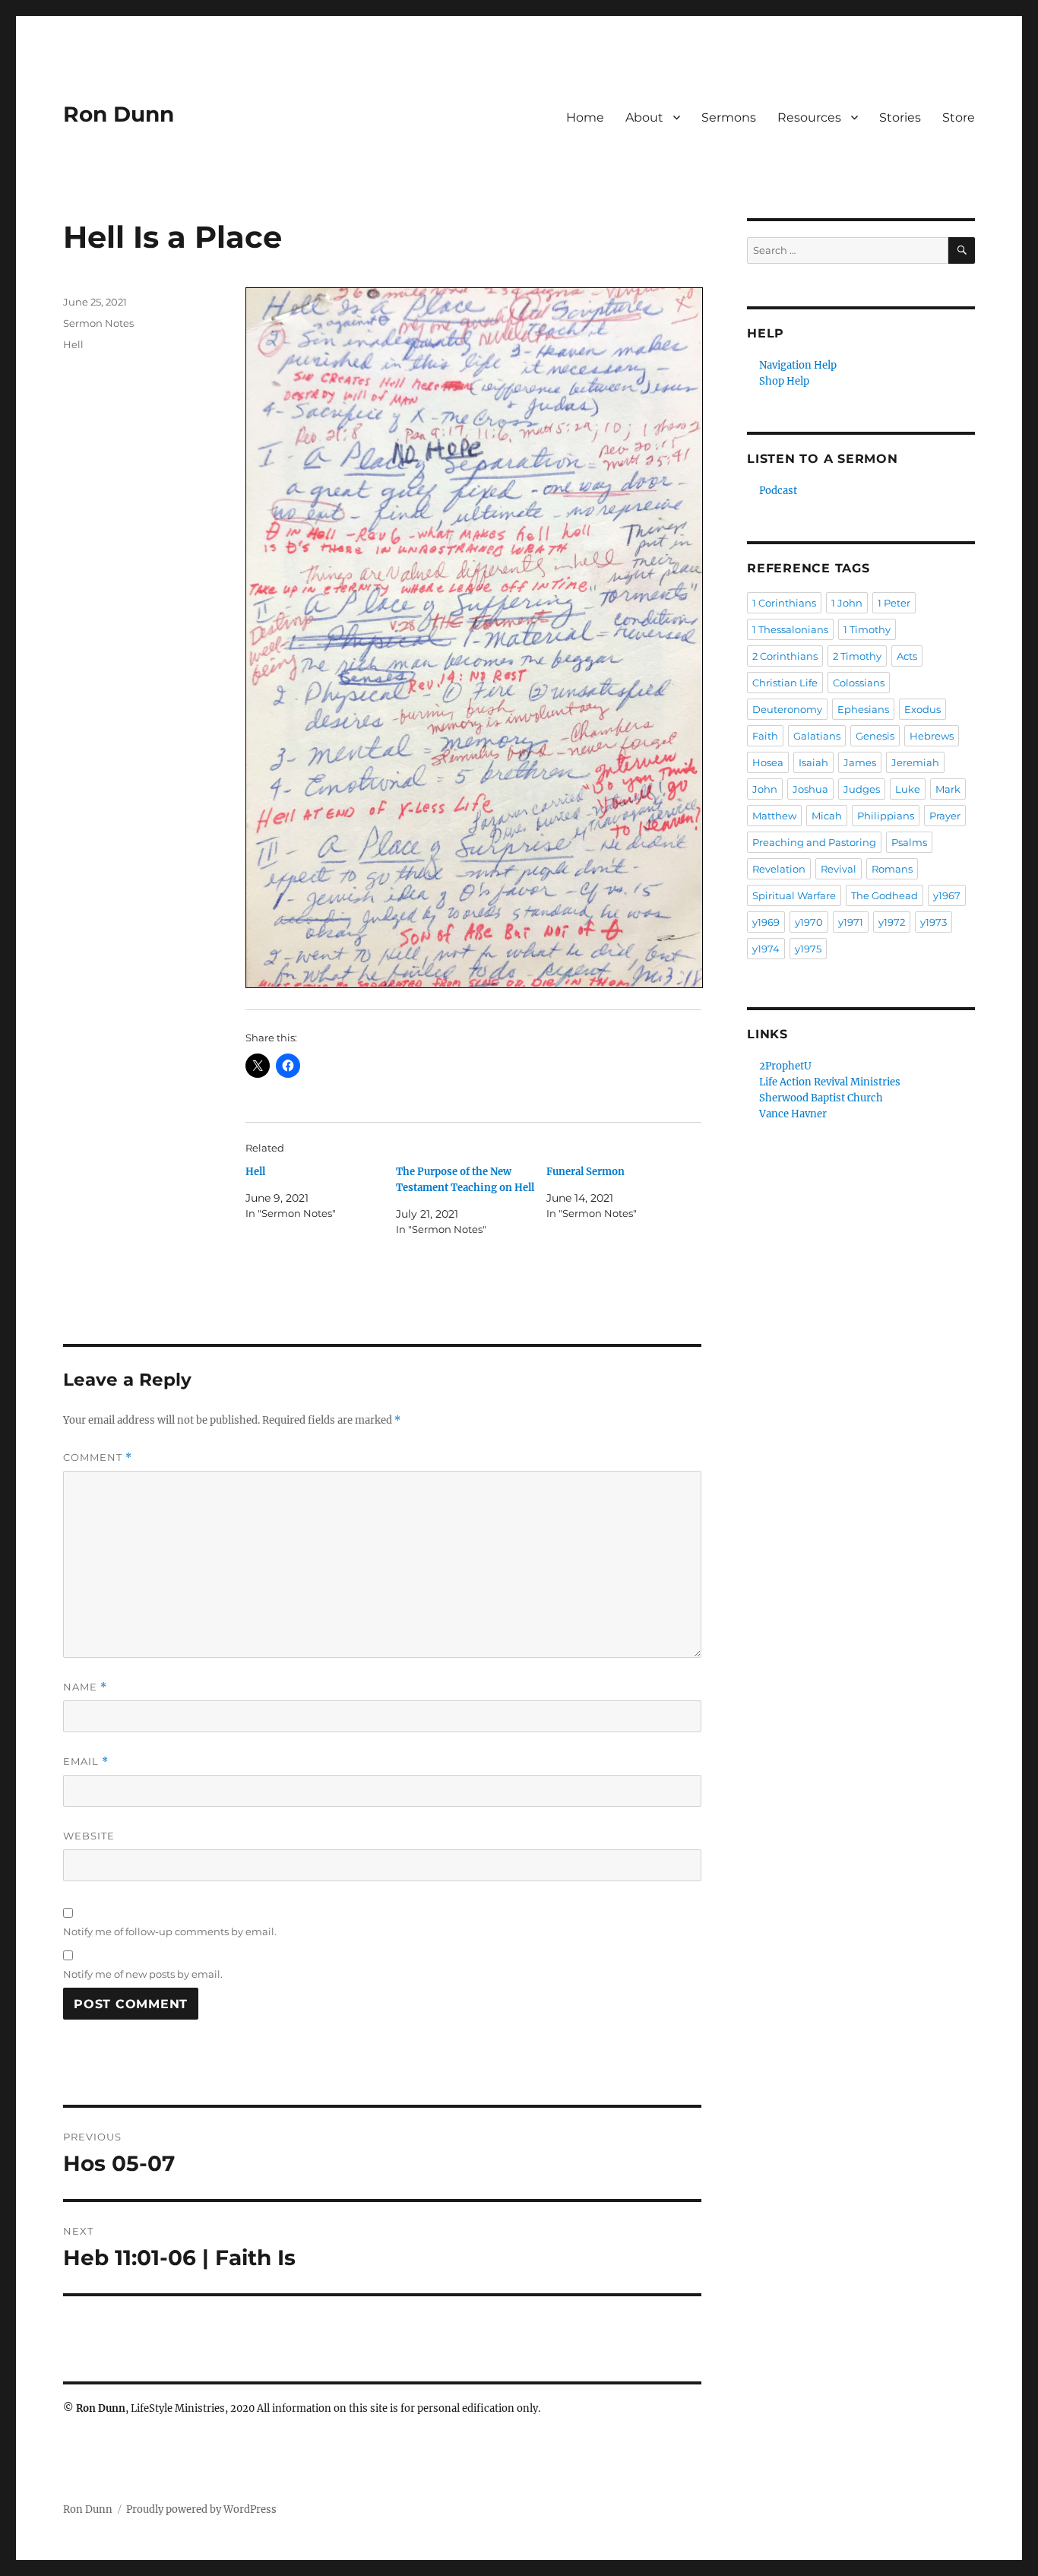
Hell (255, 1172)
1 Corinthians (784, 603)
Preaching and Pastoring (814, 842)
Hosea (768, 762)
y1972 (892, 922)
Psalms (909, 842)
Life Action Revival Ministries (830, 1082)
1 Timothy (867, 629)
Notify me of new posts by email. (143, 1974)
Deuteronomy (787, 709)
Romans (892, 869)
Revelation (779, 869)
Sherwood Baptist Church (821, 1098)
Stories (900, 117)
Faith (765, 736)
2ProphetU (785, 1066)
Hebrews (932, 736)
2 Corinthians (785, 656)
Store (959, 117)
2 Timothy (857, 656)
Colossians (859, 683)
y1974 (766, 949)
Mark (948, 789)
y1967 (947, 895)
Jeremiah (915, 762)
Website (89, 1836)
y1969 (766, 922)
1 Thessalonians (790, 629)
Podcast (778, 491)
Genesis (875, 736)
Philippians (886, 816)
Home (585, 117)
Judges (862, 789)
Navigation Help (798, 365)
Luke (908, 789)
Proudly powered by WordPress (201, 2509)
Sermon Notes (98, 323)
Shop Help (784, 381)
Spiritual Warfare (794, 895)
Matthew (774, 816)
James (860, 762)
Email (86, 1762)
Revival (839, 869)
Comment (98, 1458)
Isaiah (813, 762)
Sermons (729, 117)
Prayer (945, 816)
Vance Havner (793, 1114)
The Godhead (885, 895)
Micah (827, 816)
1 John (847, 603)
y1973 (934, 922)
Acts (907, 656)
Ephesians (863, 709)
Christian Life (785, 683)
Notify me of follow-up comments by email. (170, 1931)
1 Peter (894, 603)
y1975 (808, 949)
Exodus (922, 709)
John (765, 789)
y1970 (809, 922)
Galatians (817, 736)
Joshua (810, 789)
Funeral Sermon (585, 1172)
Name (85, 1687)
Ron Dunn (119, 114)
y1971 (851, 922)
